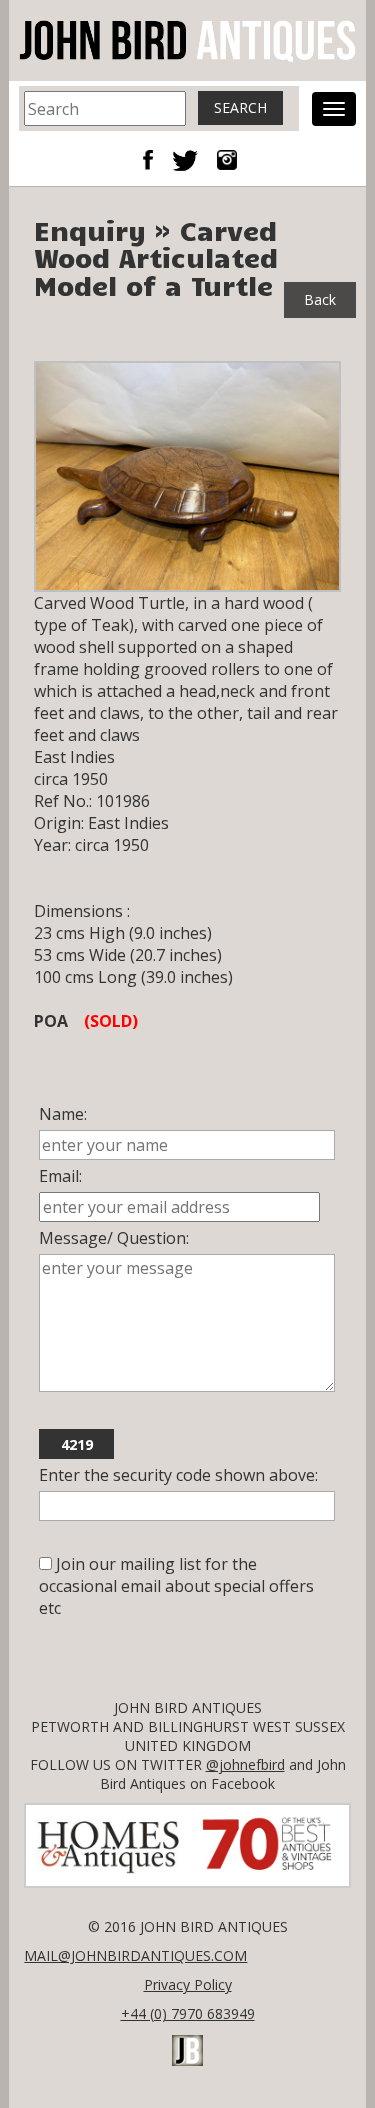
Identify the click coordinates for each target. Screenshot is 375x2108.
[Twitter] (192, 158)
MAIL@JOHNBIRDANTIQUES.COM (135, 1955)
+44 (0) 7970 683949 (188, 2013)
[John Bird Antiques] (187, 39)
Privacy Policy (188, 1984)
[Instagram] (227, 158)
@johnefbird (245, 1764)
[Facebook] (155, 158)
